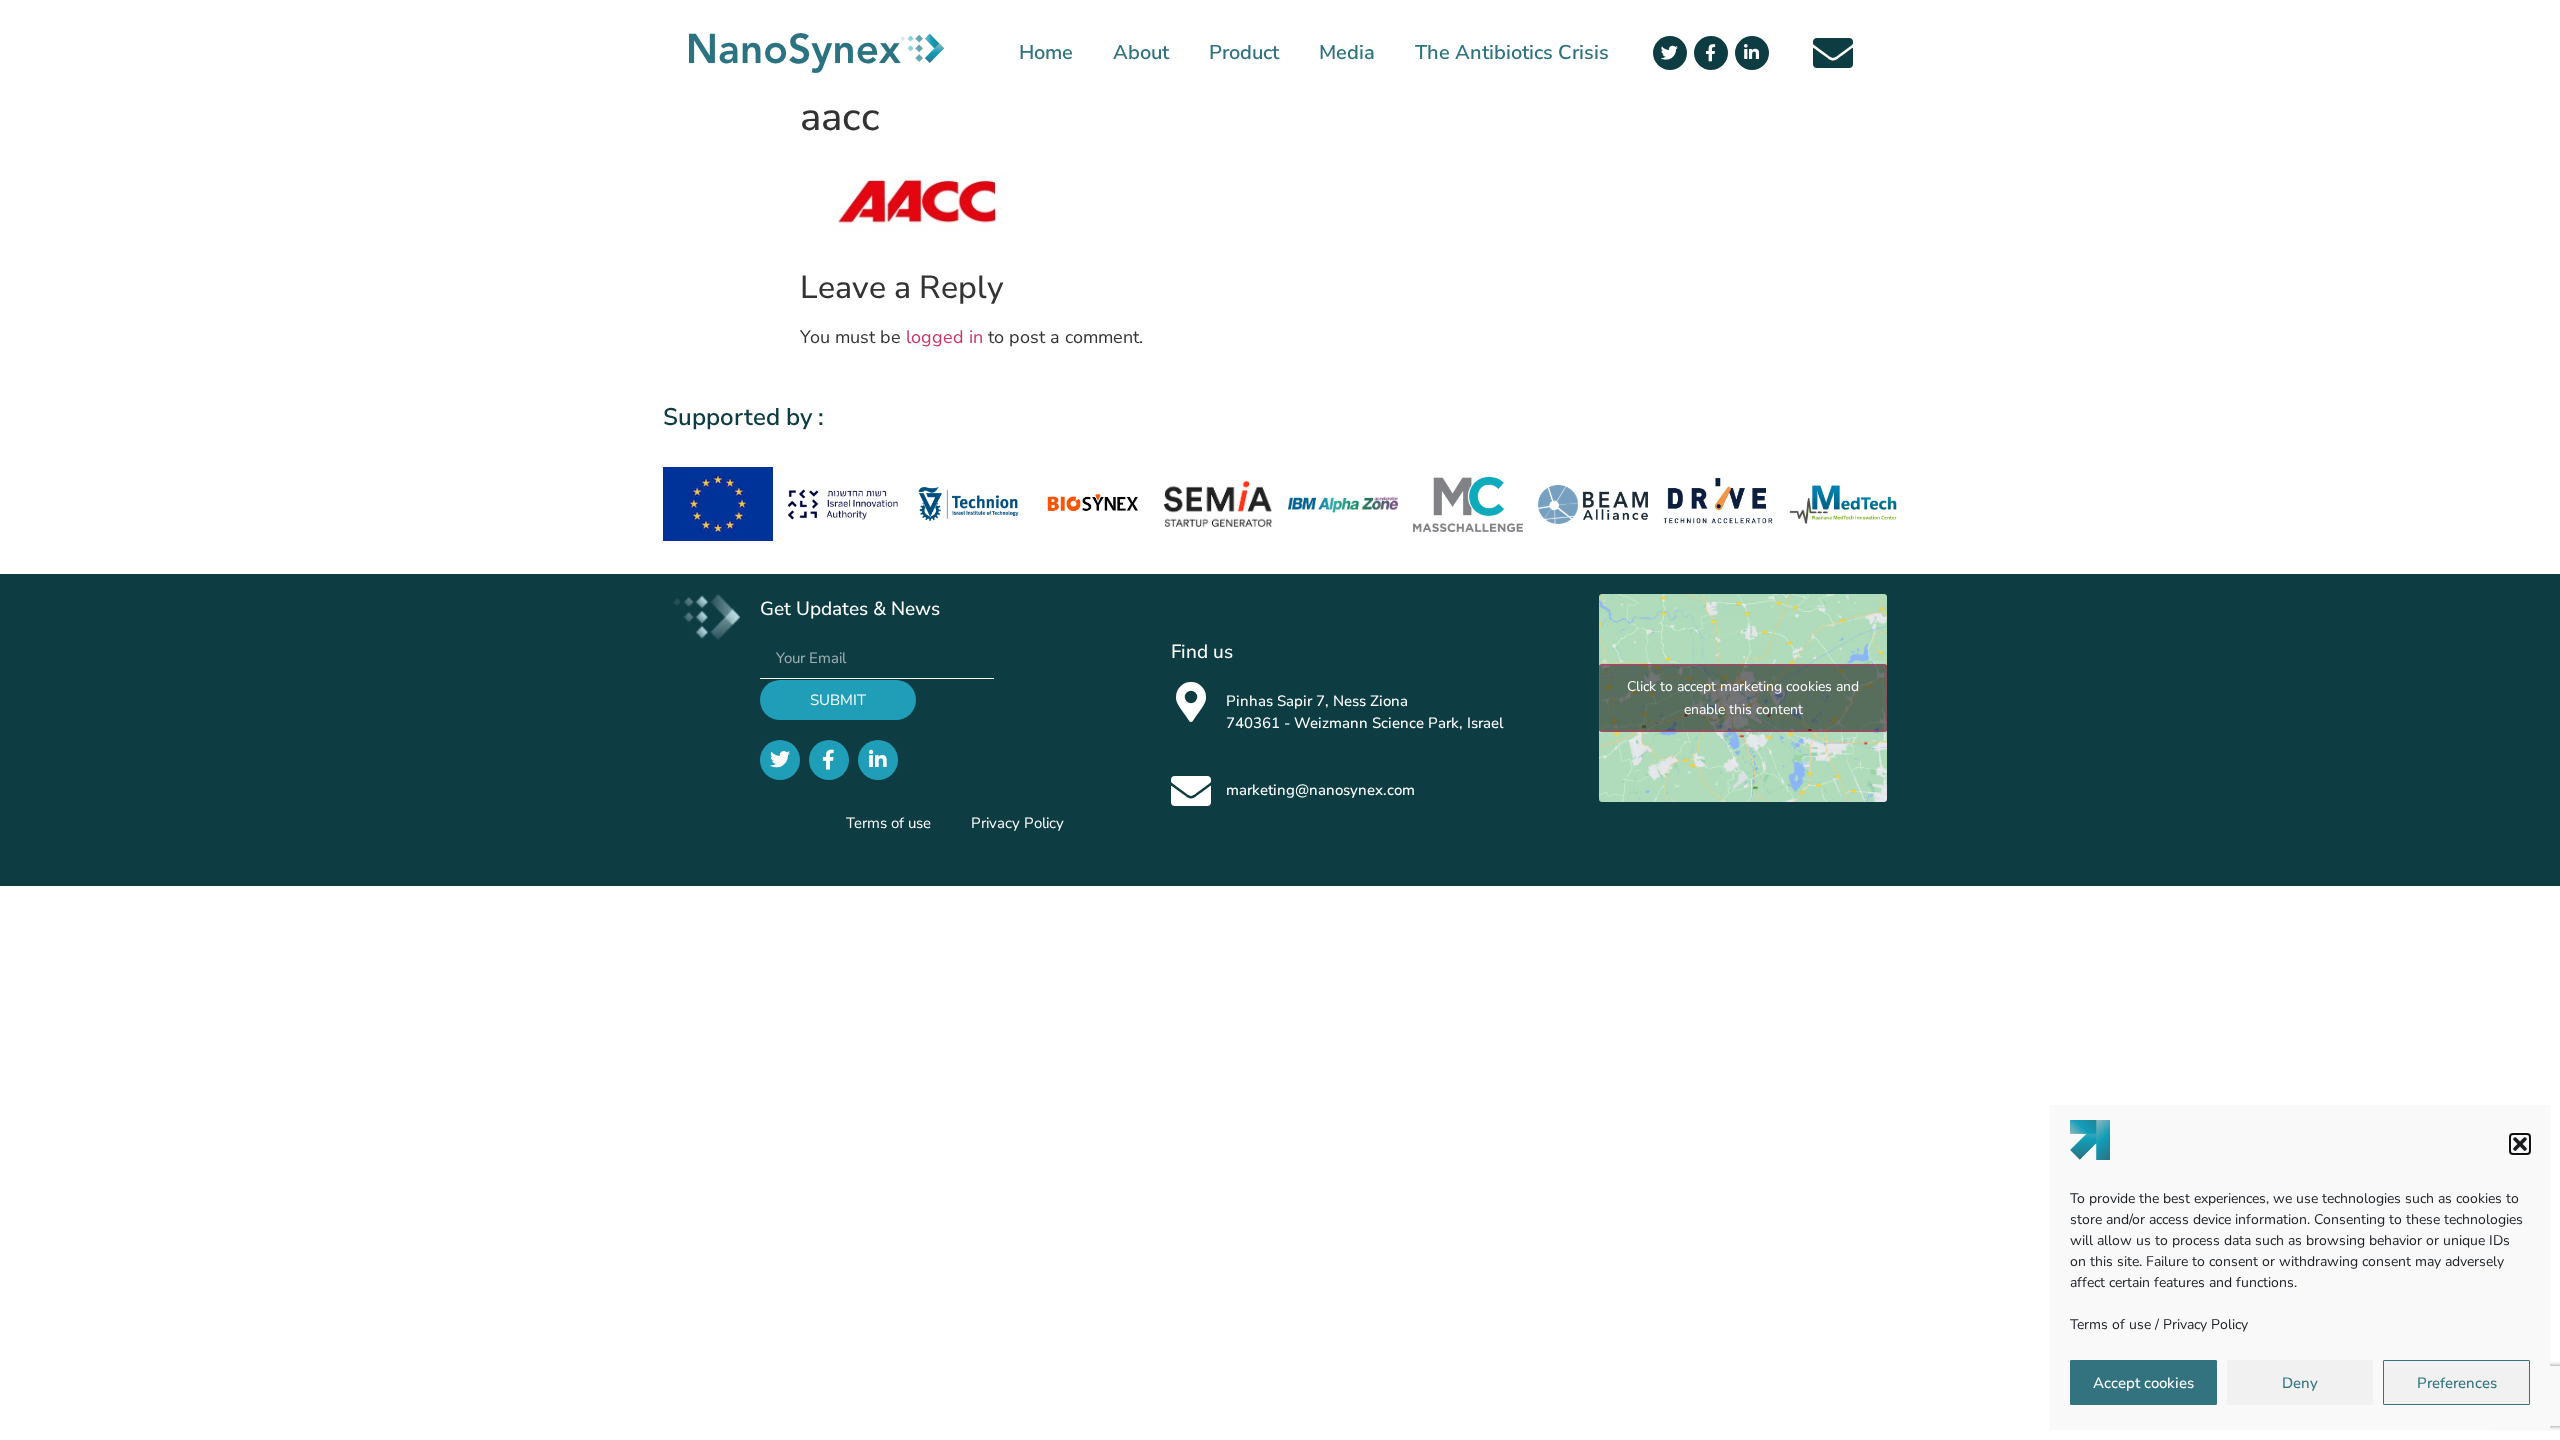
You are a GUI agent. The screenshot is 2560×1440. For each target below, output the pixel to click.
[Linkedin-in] (1752, 53)
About (1141, 53)
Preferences (2457, 1383)
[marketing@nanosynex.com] (1191, 791)
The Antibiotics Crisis (1512, 53)
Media (1347, 53)
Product (1244, 53)
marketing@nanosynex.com (1320, 790)
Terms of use (2110, 1324)
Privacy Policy (2205, 1324)
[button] (2520, 1144)
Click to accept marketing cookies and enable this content (1743, 698)
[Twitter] (1670, 53)
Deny (2300, 1383)
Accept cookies (2143, 1383)
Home (1046, 53)
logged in (944, 337)
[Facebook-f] (1711, 53)
